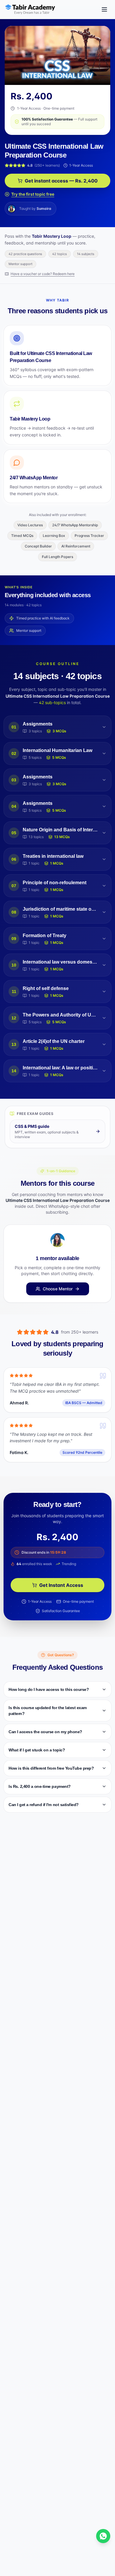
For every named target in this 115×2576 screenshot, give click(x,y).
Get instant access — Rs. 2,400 (61, 181)
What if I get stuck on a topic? (37, 1750)
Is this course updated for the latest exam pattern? (48, 1711)
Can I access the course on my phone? (45, 1732)
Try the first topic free (33, 194)
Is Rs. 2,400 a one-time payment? (40, 1786)
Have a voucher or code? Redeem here (43, 274)
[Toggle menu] (104, 9)
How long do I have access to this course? (49, 1689)
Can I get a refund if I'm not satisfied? (44, 1805)
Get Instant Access (61, 1585)
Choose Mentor (58, 1289)
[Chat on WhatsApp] (103, 2536)
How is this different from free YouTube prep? (51, 1768)
